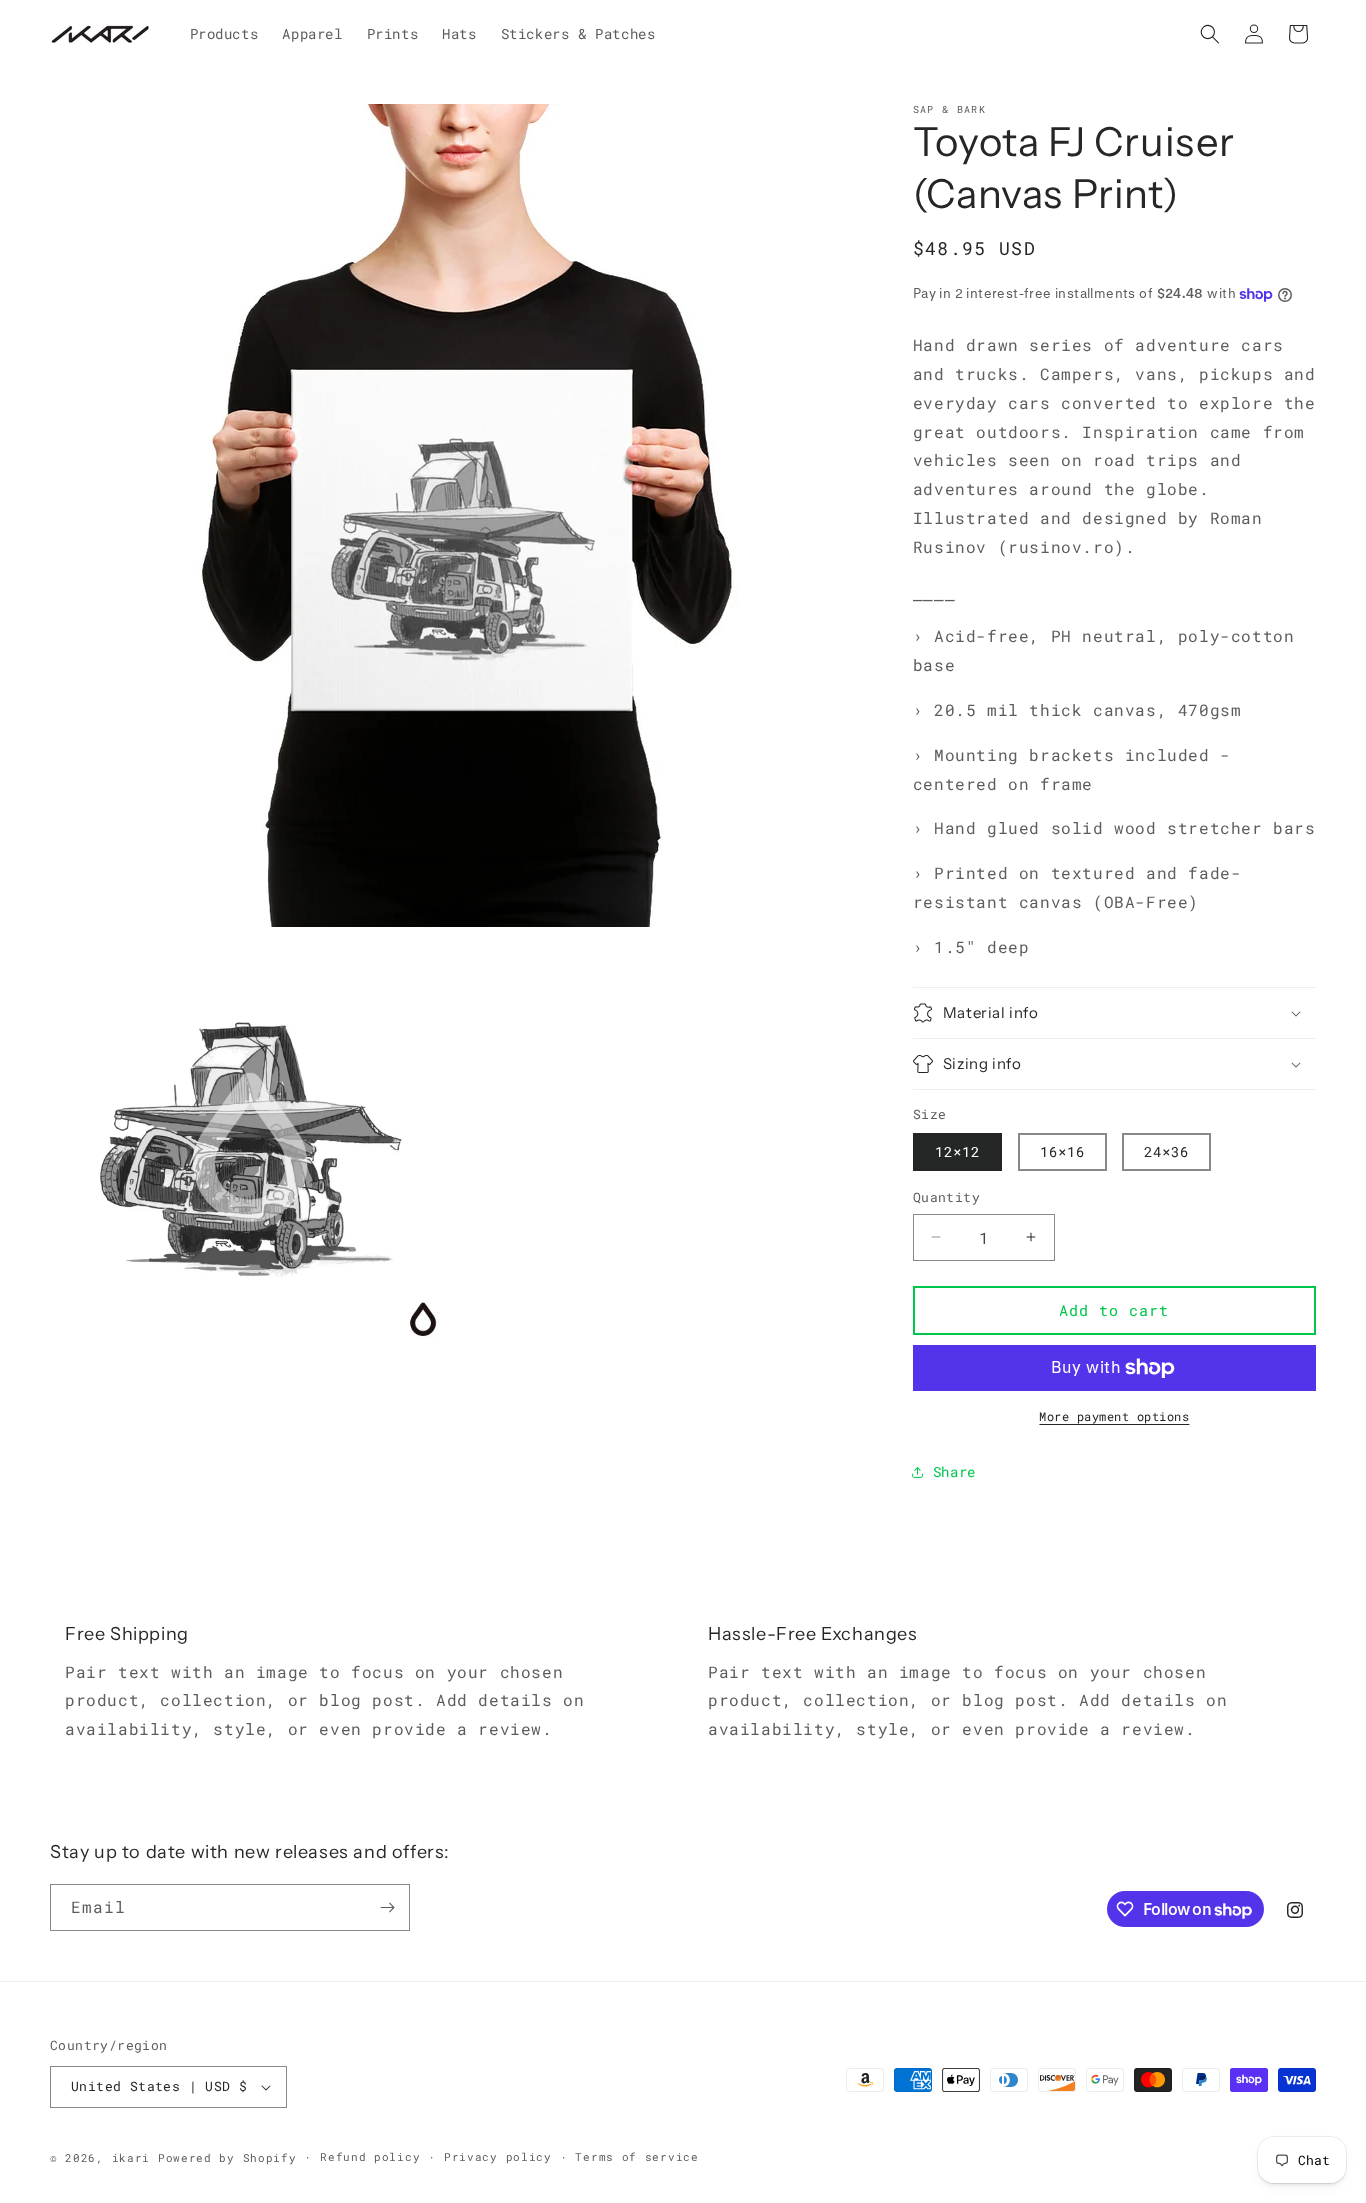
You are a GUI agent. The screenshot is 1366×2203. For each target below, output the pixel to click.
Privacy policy (498, 2156)
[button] (1210, 34)
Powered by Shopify (227, 2157)
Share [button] (954, 1471)
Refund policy (370, 2156)
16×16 (1062, 1151)
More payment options (1114, 1416)
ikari (131, 2157)
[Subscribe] (387, 1907)
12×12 (957, 1151)
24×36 (1166, 1151)
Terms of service (636, 2156)
